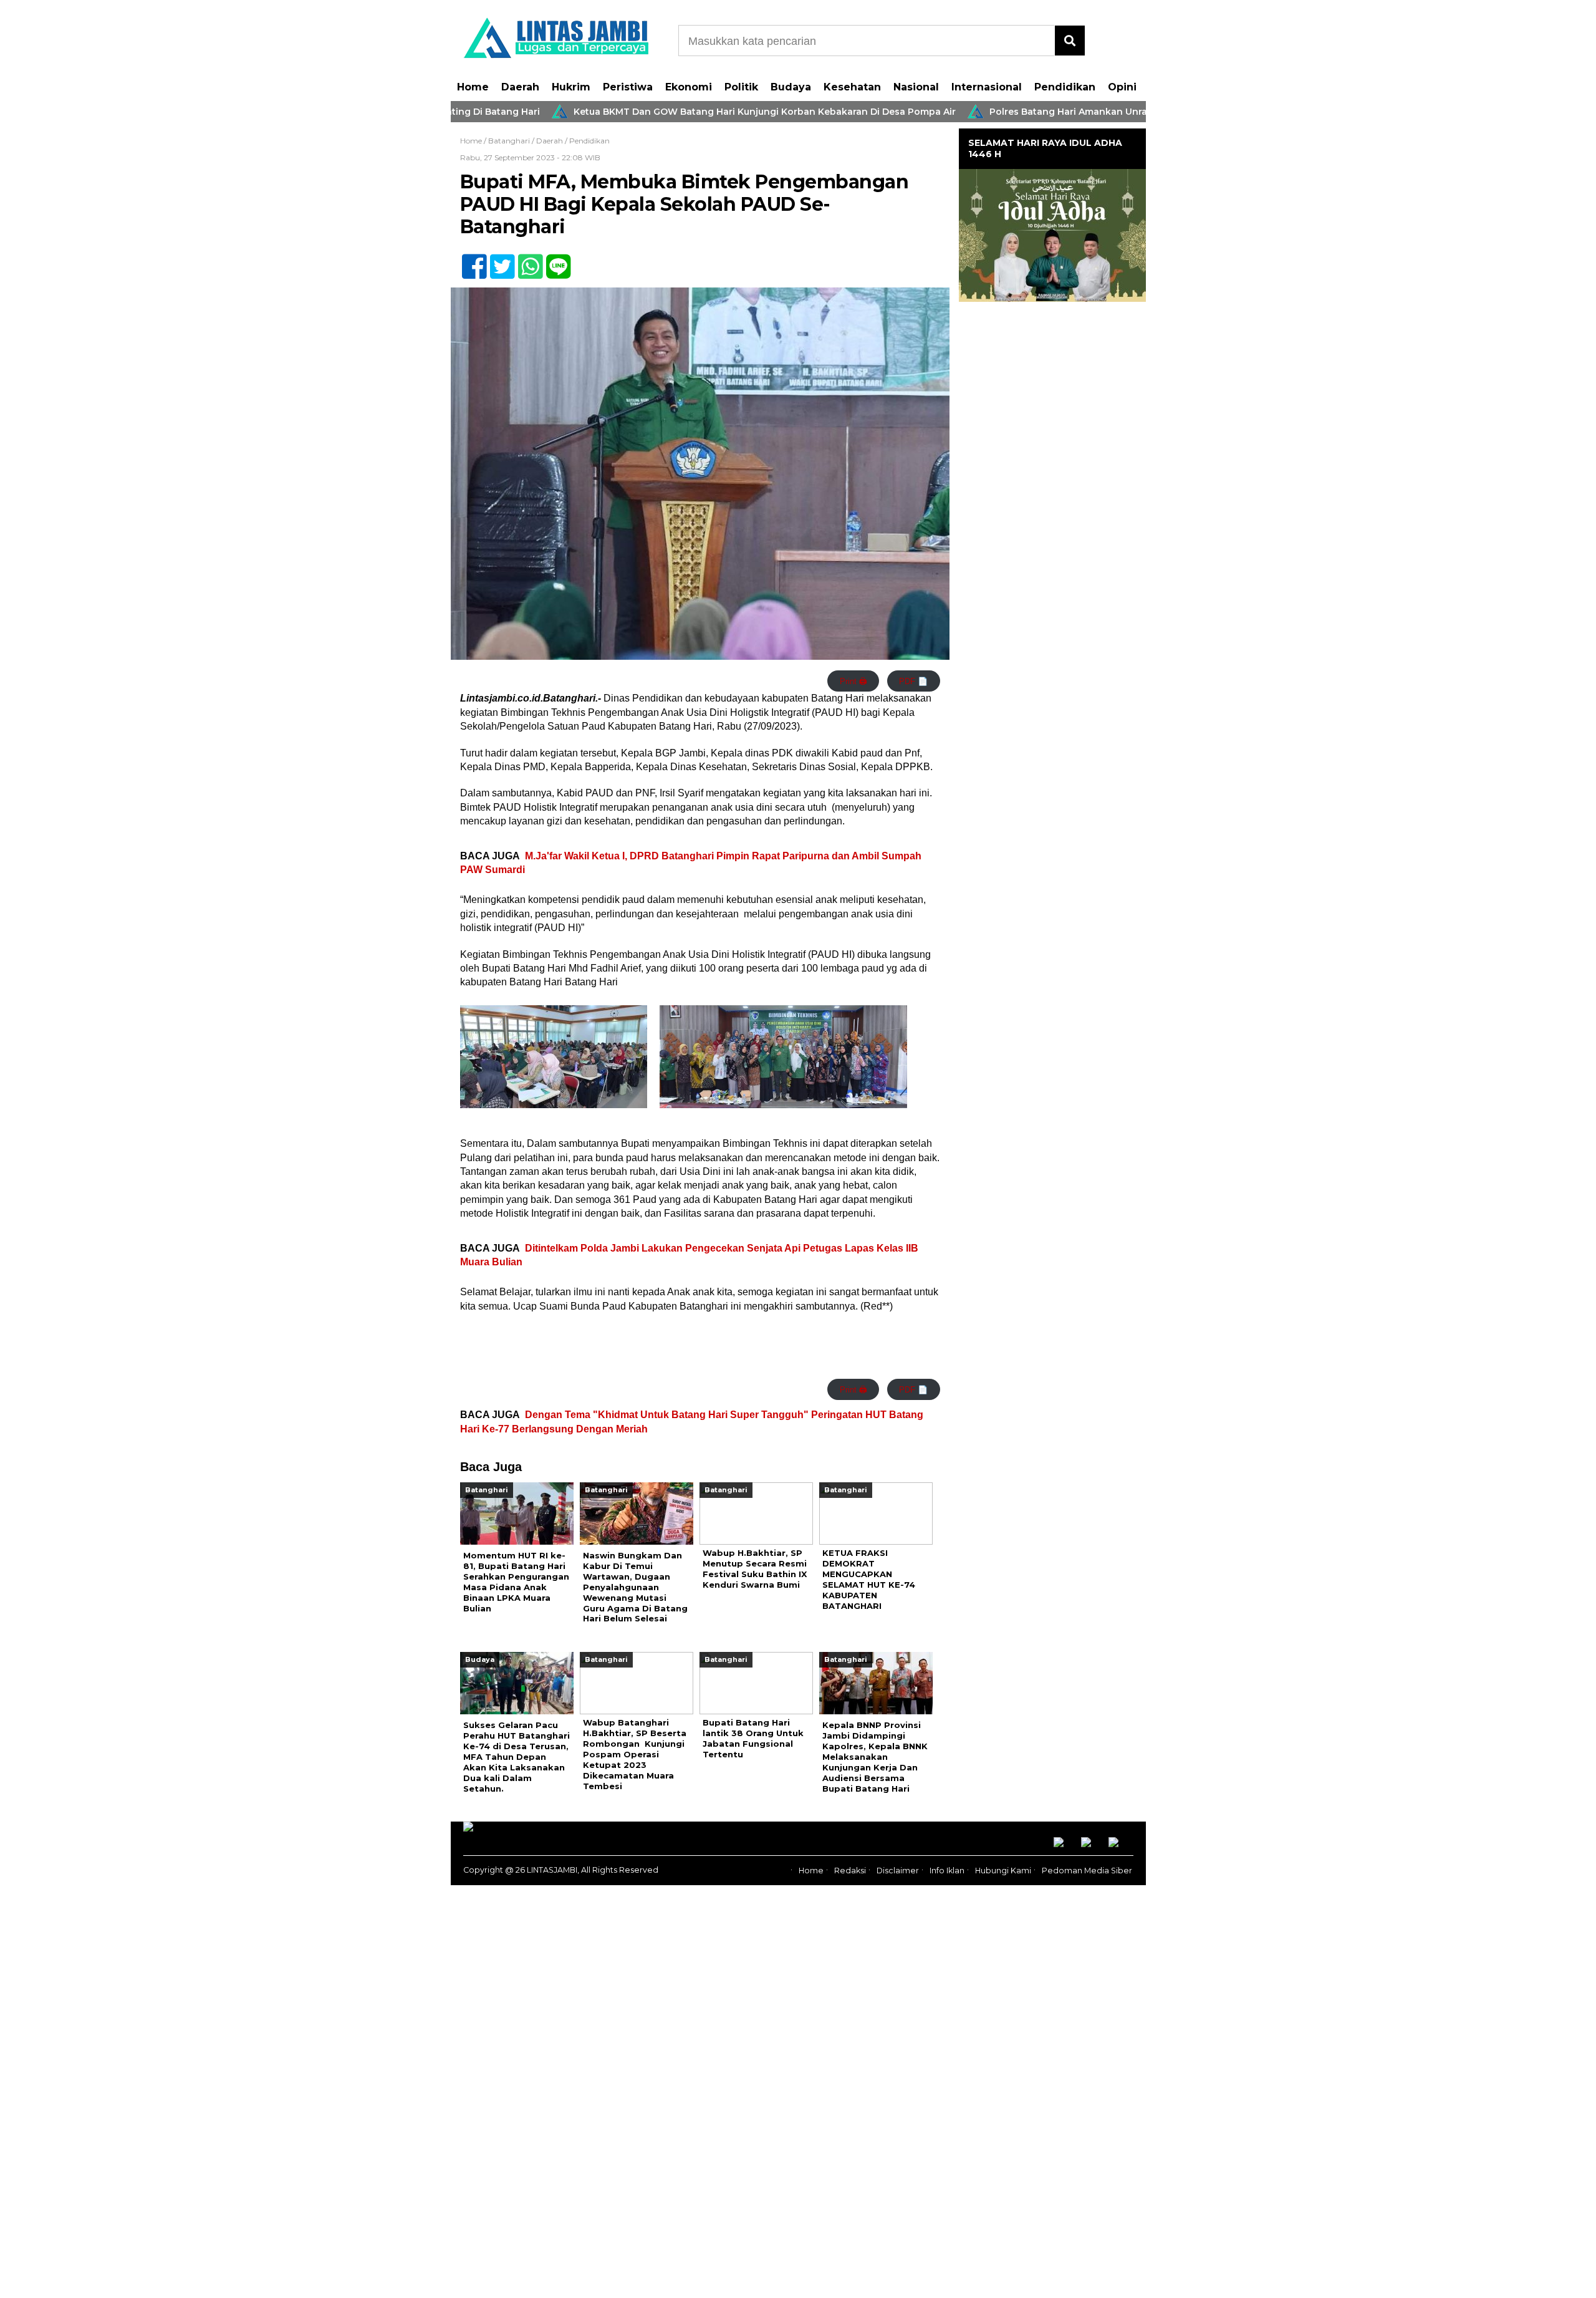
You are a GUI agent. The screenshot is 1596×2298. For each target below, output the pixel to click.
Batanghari (509, 141)
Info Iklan (947, 1871)
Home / (474, 141)
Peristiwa (628, 87)
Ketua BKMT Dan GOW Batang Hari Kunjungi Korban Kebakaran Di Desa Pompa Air (685, 112)
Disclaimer (898, 1871)
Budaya (791, 87)
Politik (741, 87)
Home (473, 87)
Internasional (987, 87)
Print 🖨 (853, 681)
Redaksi (850, 1871)
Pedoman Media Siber (1087, 1871)
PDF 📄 (913, 681)
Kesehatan (852, 87)
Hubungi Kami (1003, 1871)
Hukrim (571, 87)
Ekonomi (689, 87)
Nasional (916, 87)
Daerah (520, 87)
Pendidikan (1065, 87)
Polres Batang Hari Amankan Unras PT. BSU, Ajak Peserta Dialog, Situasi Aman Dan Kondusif (1122, 112)
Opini (1122, 87)
